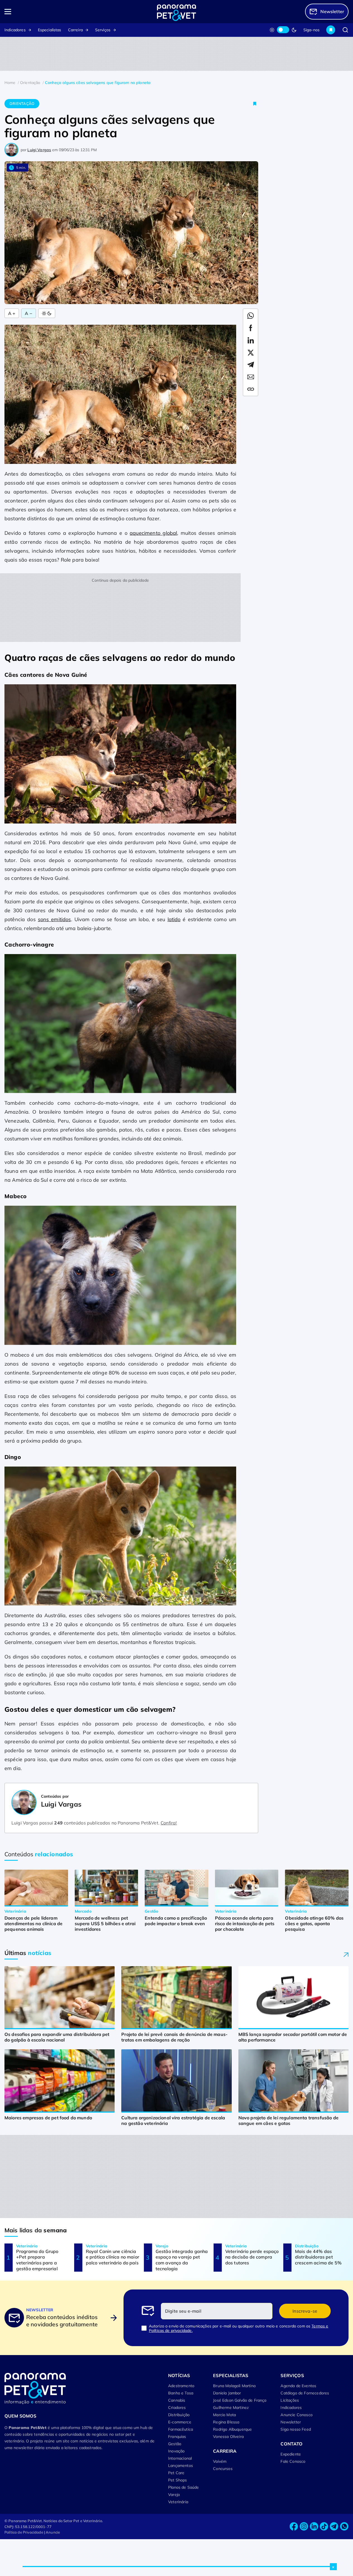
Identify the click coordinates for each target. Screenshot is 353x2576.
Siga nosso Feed (296, 2429)
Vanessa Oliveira (228, 2437)
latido (174, 919)
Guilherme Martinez (231, 2408)
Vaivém (220, 2461)
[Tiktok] (324, 2526)
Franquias (177, 2437)
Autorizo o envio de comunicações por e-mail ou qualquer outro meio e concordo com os (239, 2328)
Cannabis (177, 2400)
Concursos (223, 2469)
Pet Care (176, 2473)
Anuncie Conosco (296, 2415)
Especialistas (50, 30)
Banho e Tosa (181, 2393)
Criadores (177, 2408)
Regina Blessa (226, 2422)
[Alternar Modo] (47, 313)
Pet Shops (177, 2480)
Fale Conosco (293, 2461)
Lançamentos (181, 2466)
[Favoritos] (331, 30)
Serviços (103, 30)
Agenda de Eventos (298, 2386)
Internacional (180, 2458)
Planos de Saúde (183, 2487)
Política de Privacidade (24, 2532)
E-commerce (180, 2422)
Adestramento (181, 2386)
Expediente (291, 2454)
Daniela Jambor (227, 2393)
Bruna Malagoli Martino (234, 2386)
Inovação (176, 2451)
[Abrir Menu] (39, 12)
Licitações (290, 2400)
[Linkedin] (314, 2526)
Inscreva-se (305, 2311)
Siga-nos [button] (311, 30)
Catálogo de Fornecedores (305, 2393)
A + (12, 313)
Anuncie (53, 2532)
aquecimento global (153, 533)
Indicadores (15, 30)
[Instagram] (304, 2526)
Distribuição (179, 2415)
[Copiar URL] (251, 389)
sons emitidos (55, 919)
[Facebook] (294, 2526)
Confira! (169, 1823)
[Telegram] (334, 2526)
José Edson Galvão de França (240, 2400)
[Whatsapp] (344, 2526)
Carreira (75, 30)
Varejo (174, 2495)
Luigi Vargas (39, 150)
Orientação (22, 103)
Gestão (175, 2444)
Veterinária (178, 2502)
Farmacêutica (181, 2429)
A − (28, 313)
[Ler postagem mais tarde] (255, 104)
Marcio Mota (224, 2415)
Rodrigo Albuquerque (232, 2429)
